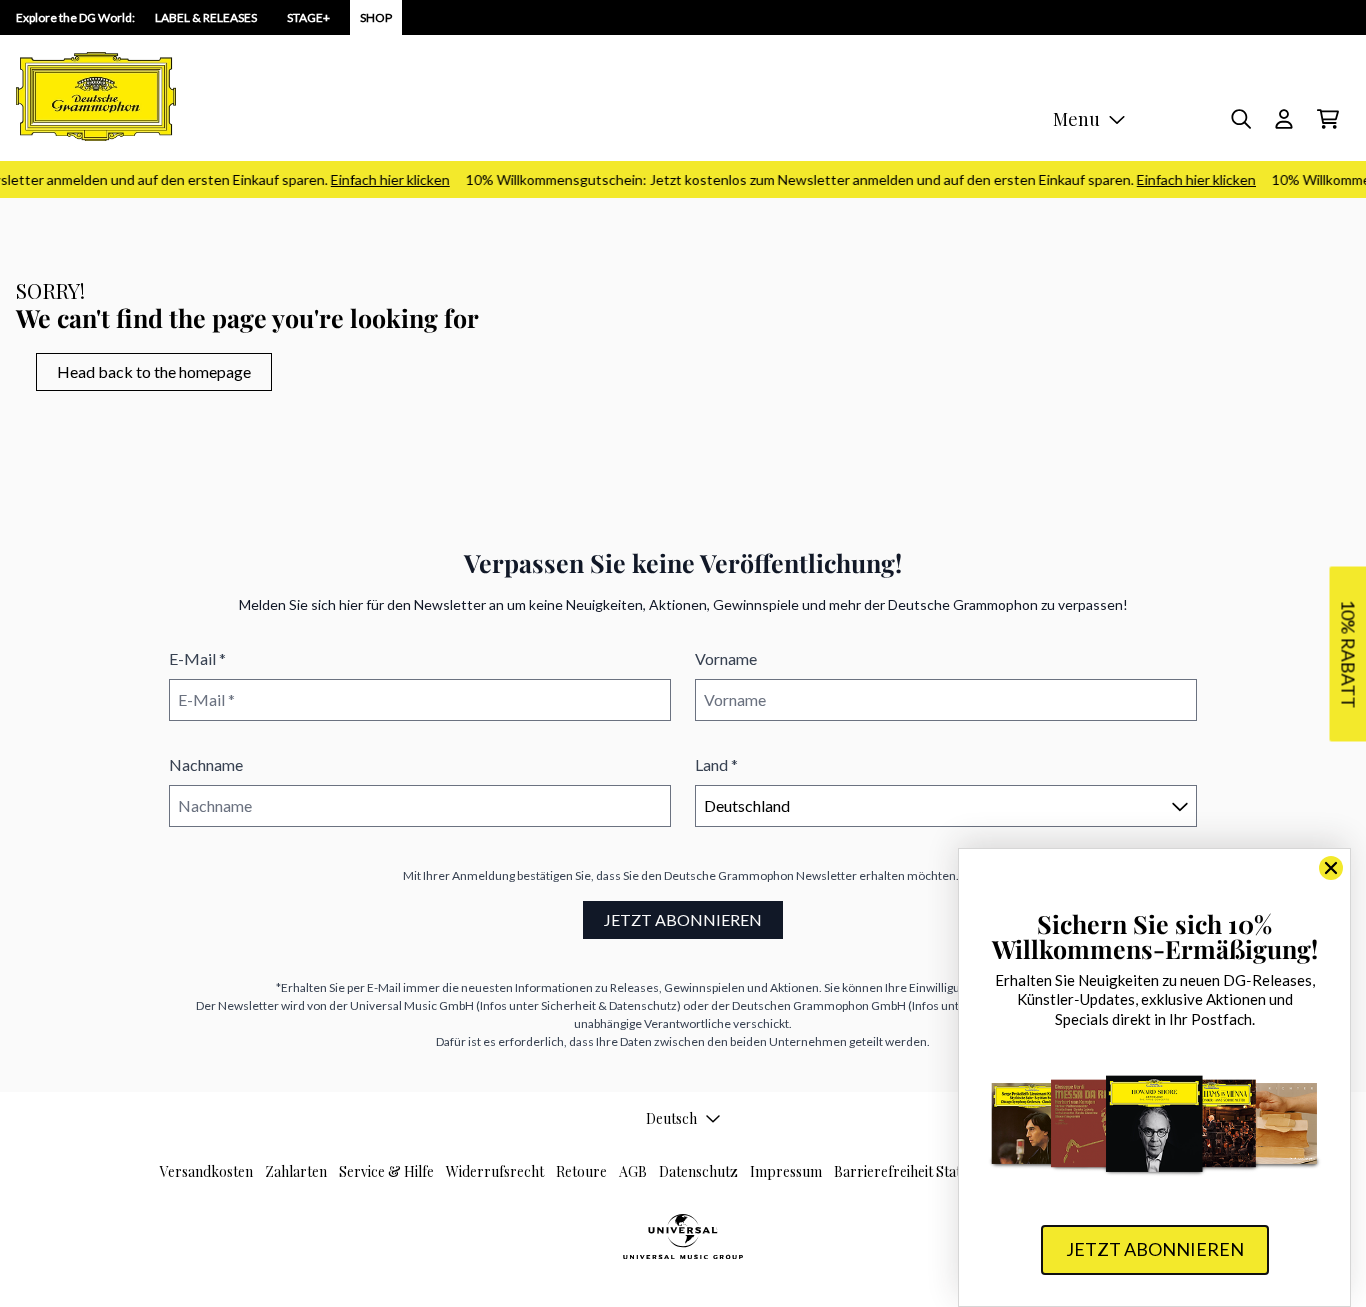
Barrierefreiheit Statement (917, 1171)
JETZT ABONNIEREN (683, 919)
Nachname (206, 764)
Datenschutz (698, 1171)
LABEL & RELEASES (206, 17)
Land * (716, 764)
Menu (1076, 119)
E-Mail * (197, 658)
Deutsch (671, 1118)
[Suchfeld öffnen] (1240, 119)
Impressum (786, 1171)
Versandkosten (206, 1171)
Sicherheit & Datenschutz (609, 1005)
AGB (633, 1171)
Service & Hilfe (386, 1171)
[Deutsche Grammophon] (96, 96)
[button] (1347, 653)
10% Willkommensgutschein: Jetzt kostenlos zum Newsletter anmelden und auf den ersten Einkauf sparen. (852, 179)
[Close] (1331, 868)
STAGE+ (308, 17)
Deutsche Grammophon (729, 875)
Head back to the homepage (154, 371)
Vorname (726, 658)
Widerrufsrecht (495, 1171)
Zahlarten (296, 1171)
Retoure (581, 1171)
